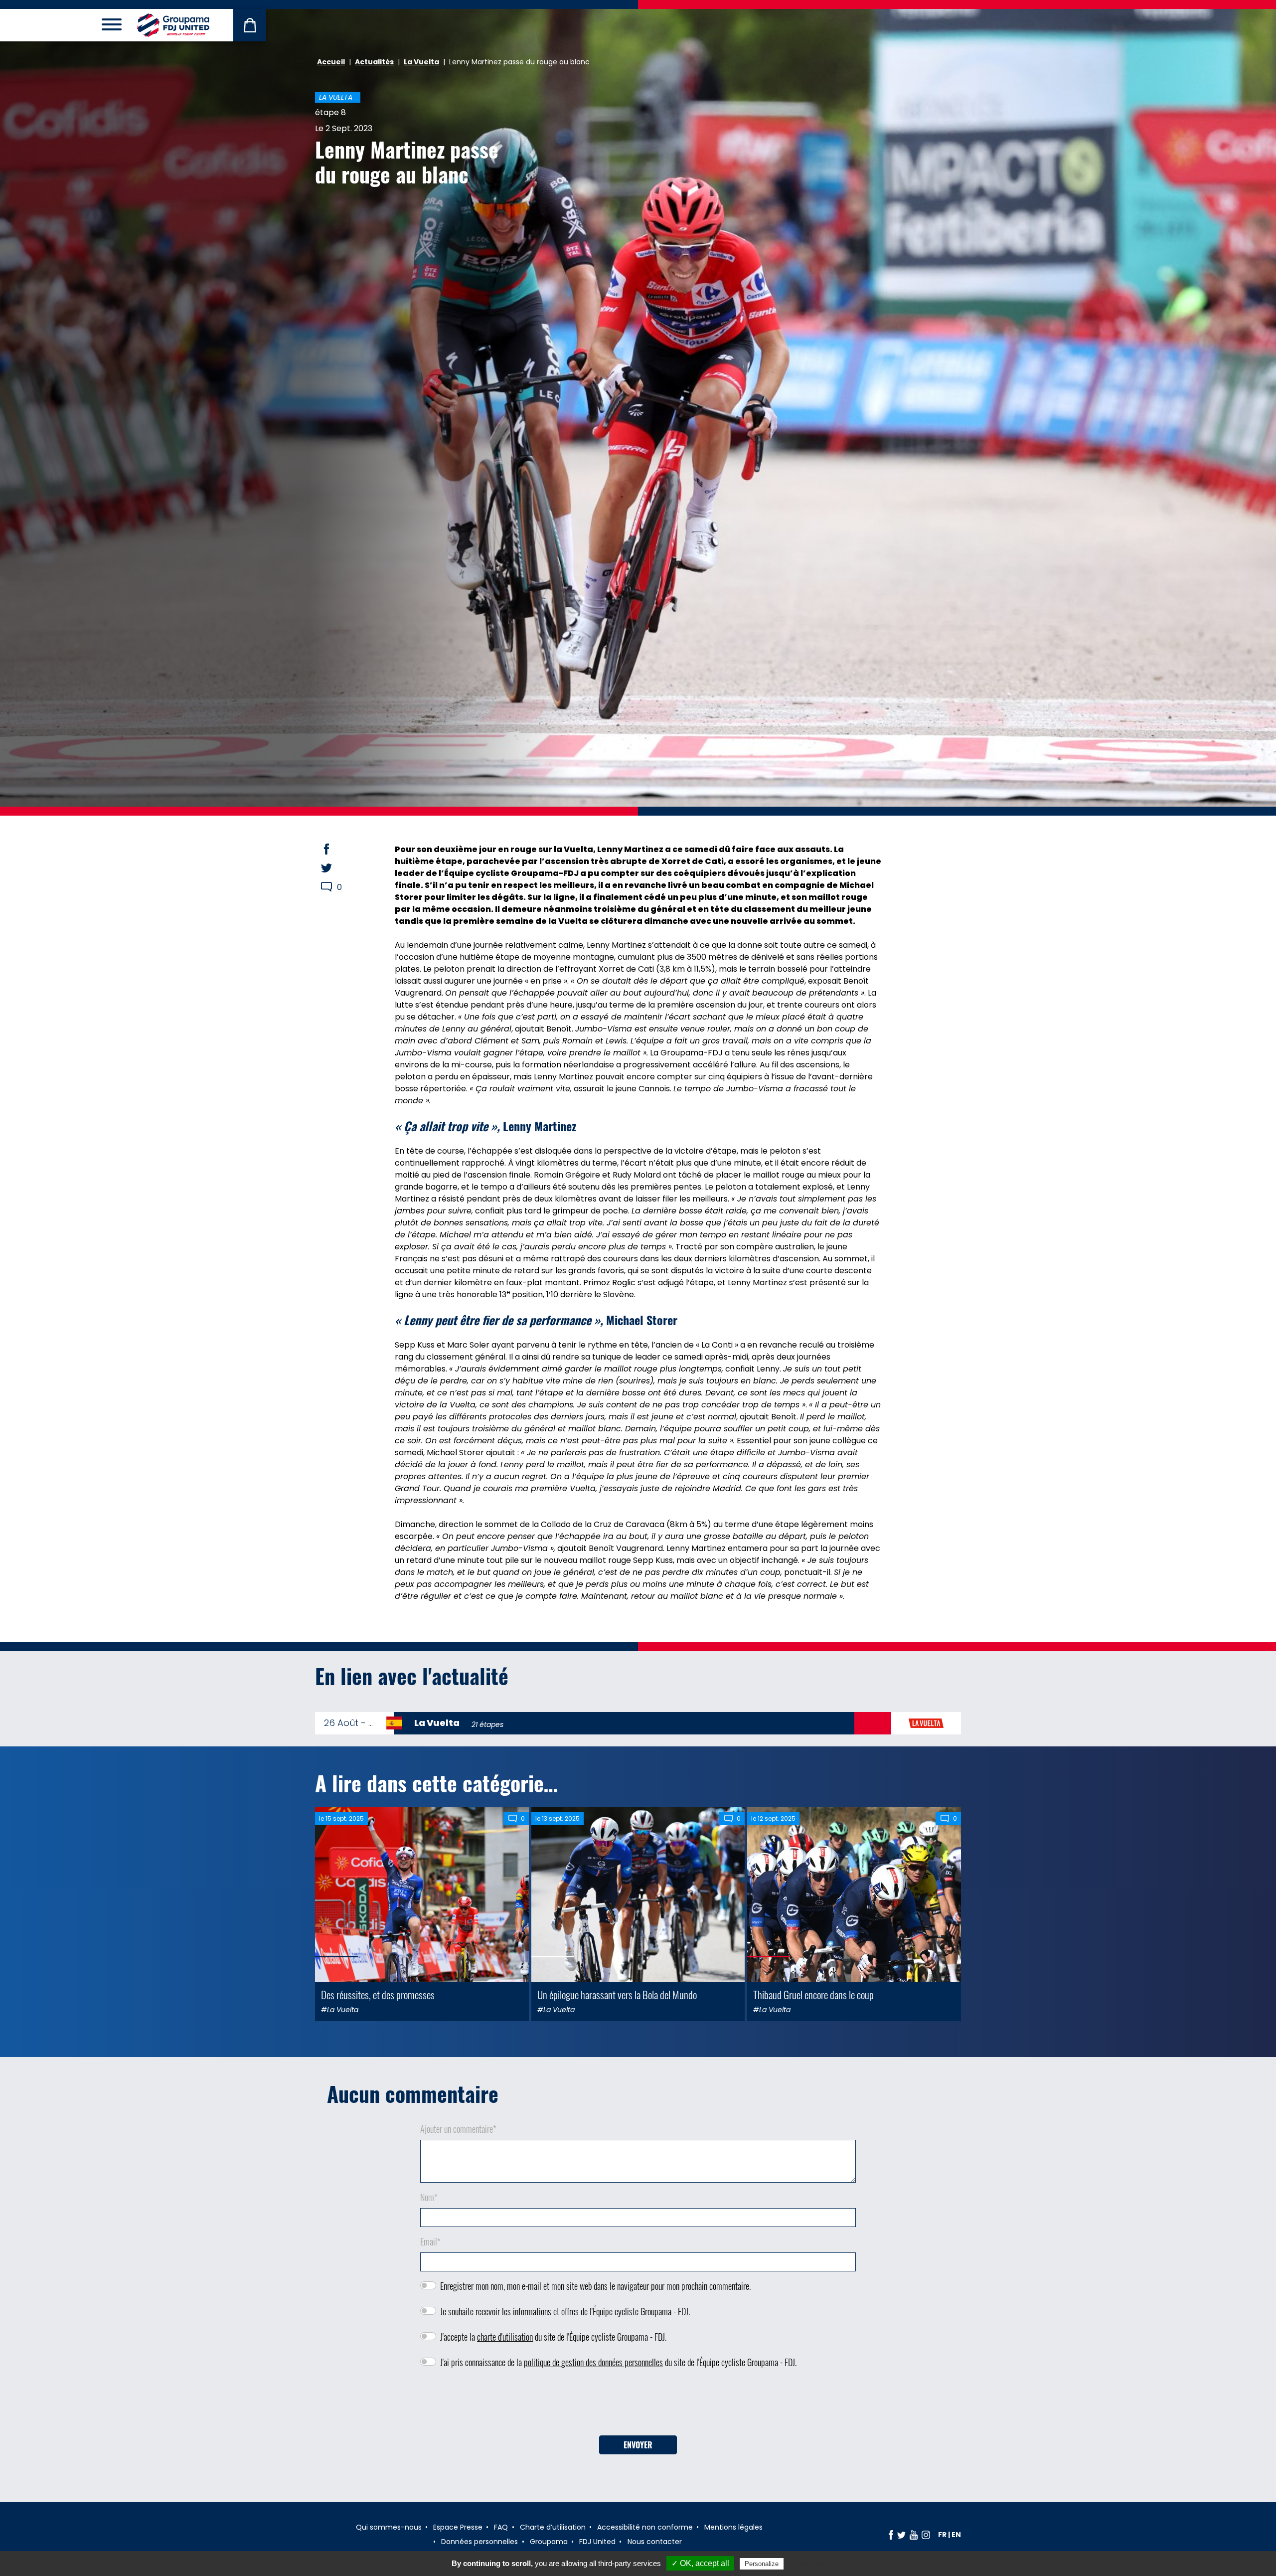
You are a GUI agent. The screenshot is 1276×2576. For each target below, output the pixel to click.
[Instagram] (926, 2535)
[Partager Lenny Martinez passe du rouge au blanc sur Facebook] (336, 849)
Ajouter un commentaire (458, 2129)
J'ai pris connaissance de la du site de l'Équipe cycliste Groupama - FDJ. (618, 2362)
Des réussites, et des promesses (378, 1994)
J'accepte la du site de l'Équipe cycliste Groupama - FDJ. (553, 2337)
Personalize (762, 2564)
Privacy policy (810, 2564)
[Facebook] (891, 2535)
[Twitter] (901, 2535)
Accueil (331, 62)
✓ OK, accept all (700, 2563)
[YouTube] (914, 2535)
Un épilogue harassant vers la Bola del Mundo (617, 1994)
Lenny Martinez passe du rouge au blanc (407, 162)
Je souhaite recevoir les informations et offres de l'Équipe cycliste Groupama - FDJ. (565, 2311)
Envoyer (638, 2445)
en (956, 2535)
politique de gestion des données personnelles (593, 2362)
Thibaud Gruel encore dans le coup (813, 1994)
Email (430, 2241)
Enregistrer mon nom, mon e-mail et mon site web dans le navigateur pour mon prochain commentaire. (595, 2286)
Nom (429, 2197)
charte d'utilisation (505, 2337)
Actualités (374, 62)
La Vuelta (421, 62)
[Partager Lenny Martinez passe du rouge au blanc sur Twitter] (336, 868)
